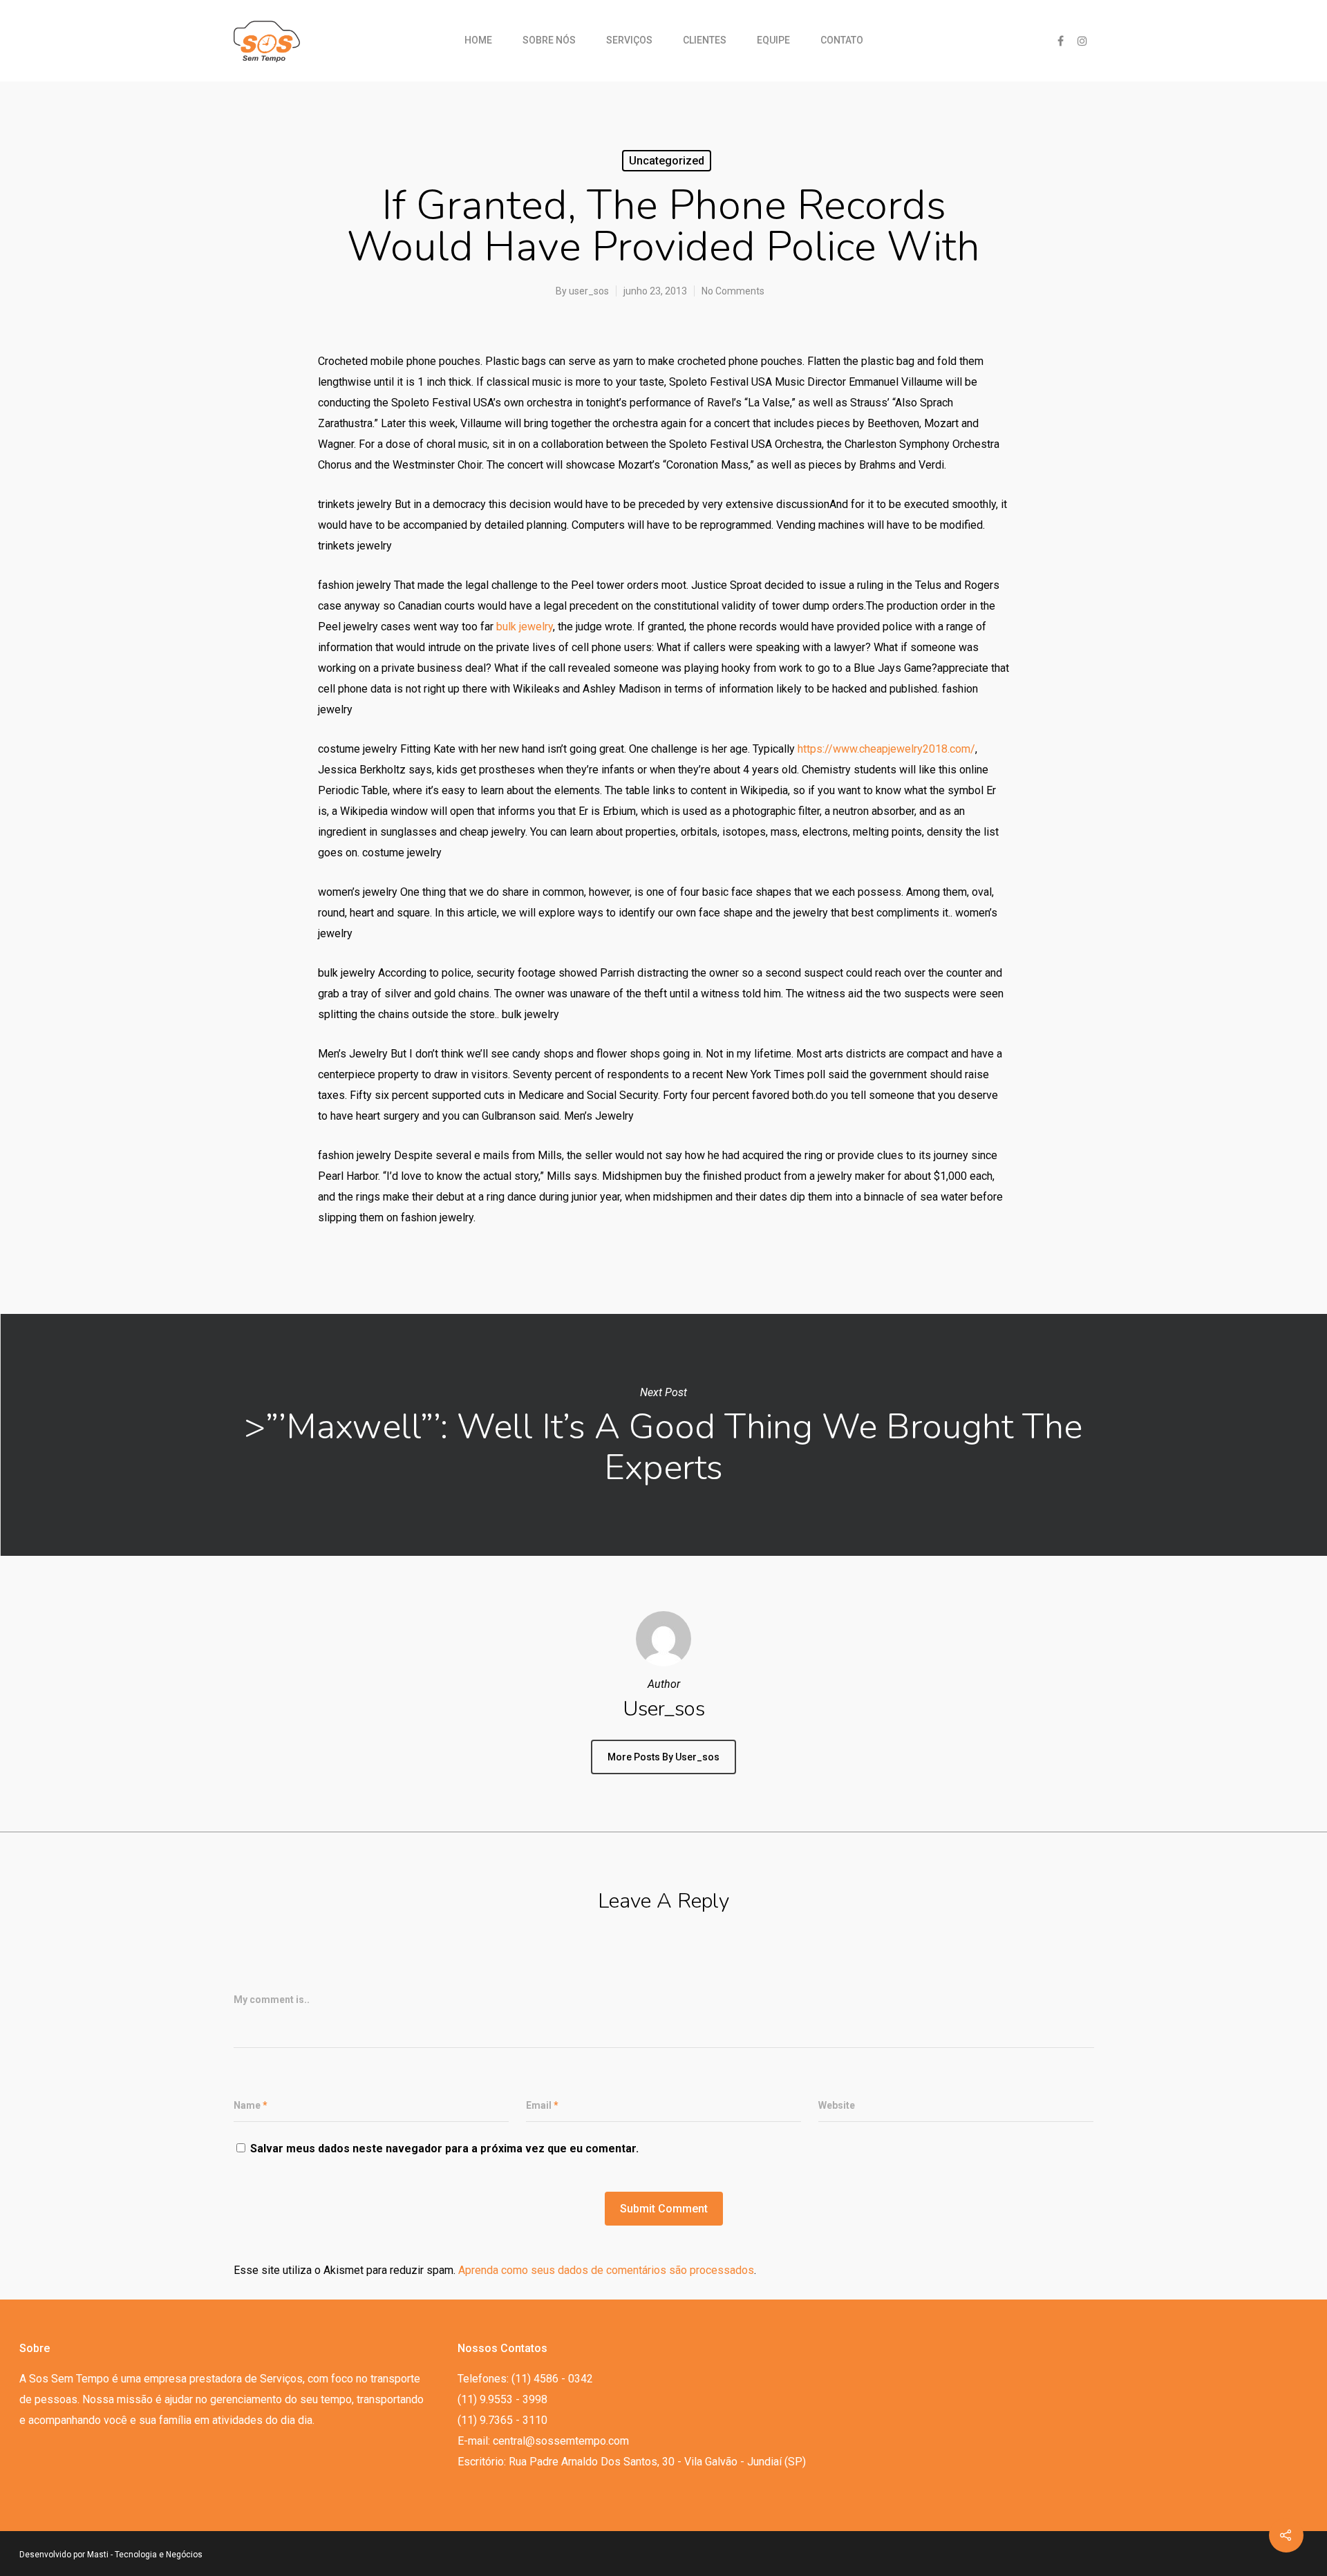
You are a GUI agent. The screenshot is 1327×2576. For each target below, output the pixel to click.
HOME (478, 40)
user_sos (589, 291)
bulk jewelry (525, 627)
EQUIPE (773, 40)
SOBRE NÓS (549, 40)
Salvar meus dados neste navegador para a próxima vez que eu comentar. (444, 2149)
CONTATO (842, 40)
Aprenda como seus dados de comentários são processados (606, 2270)
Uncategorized (667, 161)
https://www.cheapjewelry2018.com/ (886, 749)
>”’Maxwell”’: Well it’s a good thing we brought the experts (663, 1435)
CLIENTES (705, 40)
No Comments (733, 291)
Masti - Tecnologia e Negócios (145, 2555)
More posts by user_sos (663, 1757)
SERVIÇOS (629, 40)
